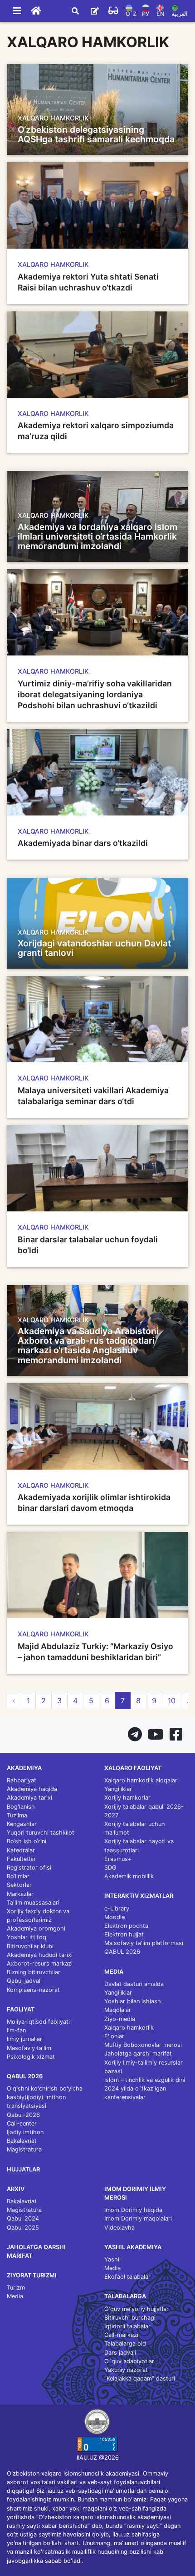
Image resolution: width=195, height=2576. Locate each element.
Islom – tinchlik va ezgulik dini (145, 2080)
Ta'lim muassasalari (33, 1903)
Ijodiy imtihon (25, 2132)
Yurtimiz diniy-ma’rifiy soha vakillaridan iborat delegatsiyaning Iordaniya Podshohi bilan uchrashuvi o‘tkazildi (95, 694)
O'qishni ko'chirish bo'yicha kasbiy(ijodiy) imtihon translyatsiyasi (45, 2097)
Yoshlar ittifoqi (27, 1937)
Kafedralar (21, 1850)
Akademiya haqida (32, 1789)
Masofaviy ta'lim (29, 2048)
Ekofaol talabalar (127, 2277)
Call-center (22, 2123)
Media (15, 2296)
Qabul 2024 (23, 2218)
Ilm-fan (16, 2030)
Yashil (112, 2259)
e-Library (117, 1908)
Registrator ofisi (29, 1868)
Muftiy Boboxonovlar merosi (143, 2045)
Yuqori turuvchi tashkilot (41, 1833)
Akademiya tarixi (29, 1798)
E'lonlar (114, 2036)
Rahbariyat (22, 1780)
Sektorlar (19, 1885)
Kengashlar (22, 1824)
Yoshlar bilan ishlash (133, 2001)
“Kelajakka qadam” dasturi (140, 2378)
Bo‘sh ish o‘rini (27, 1841)
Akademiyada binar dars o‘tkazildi (83, 843)
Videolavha (119, 2228)
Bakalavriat (22, 2141)
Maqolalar (118, 2010)
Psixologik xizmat (31, 2057)
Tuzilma (17, 1815)
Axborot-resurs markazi (40, 1963)
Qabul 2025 (23, 2228)
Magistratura (24, 2149)
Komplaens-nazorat (33, 1990)
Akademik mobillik (129, 1876)
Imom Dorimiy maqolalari (138, 2218)
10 (172, 1701)
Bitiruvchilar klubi (30, 1946)
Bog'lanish (21, 1807)
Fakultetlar (21, 1859)
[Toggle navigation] (17, 11)
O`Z (131, 14)
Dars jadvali (120, 2353)
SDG (110, 1868)
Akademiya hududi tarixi (40, 1955)
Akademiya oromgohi (36, 1928)
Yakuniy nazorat (126, 2370)
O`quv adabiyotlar (129, 2361)
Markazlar (20, 1894)
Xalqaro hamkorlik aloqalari (141, 1780)
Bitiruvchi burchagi (130, 2318)
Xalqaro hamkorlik (129, 2028)
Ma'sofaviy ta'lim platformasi (144, 1943)
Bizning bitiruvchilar (34, 1972)
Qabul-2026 (23, 2115)
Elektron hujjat (124, 1934)
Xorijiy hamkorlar (127, 1798)
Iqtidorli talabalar (127, 2326)
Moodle (115, 1917)
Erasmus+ (118, 1859)
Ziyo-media (120, 2019)
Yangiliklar (118, 1789)
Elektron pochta (126, 1926)
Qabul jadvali (24, 1981)
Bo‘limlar (18, 1876)
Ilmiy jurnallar (24, 2039)
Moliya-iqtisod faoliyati (38, 2022)
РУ (146, 14)
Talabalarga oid (125, 2343)
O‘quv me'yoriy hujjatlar (136, 2309)
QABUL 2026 (122, 1952)
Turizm (16, 2288)
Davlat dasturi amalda (134, 1984)
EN (161, 14)
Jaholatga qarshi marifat (138, 2053)
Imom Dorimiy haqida (133, 2210)
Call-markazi (121, 2335)
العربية (180, 14)
